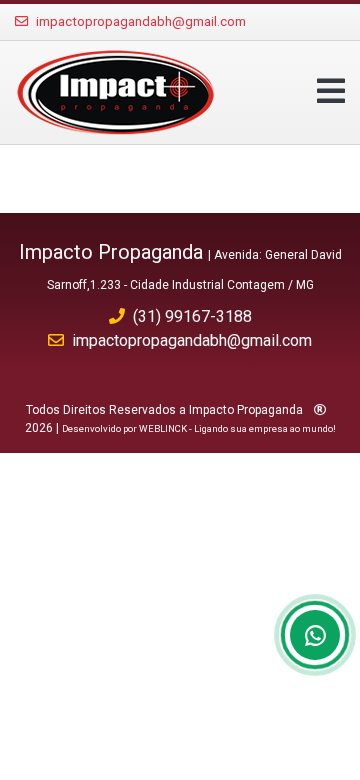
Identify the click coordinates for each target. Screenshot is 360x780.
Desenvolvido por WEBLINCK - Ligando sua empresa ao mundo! (199, 428)
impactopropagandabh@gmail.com (141, 21)
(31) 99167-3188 (192, 316)
